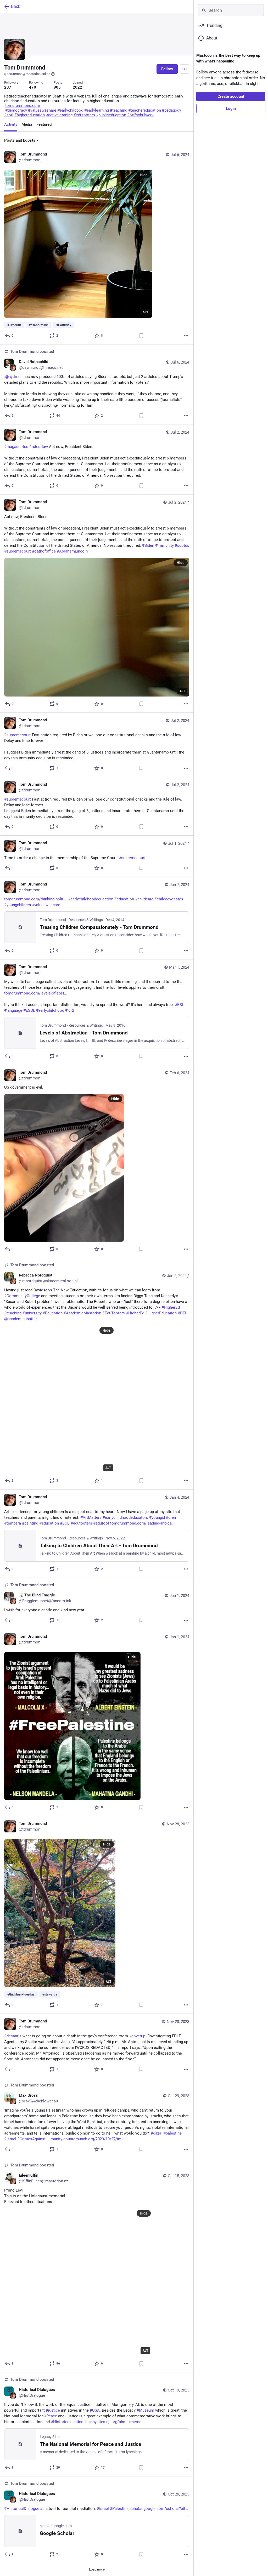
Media (27, 124)
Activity (11, 124)
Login (231, 108)
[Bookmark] (141, 336)
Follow (167, 69)
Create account (231, 96)
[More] (186, 336)
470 (33, 87)
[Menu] (185, 69)
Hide (144, 175)
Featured (44, 124)
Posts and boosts (20, 140)
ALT (145, 312)
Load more (97, 2569)
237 (8, 87)
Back (16, 6)
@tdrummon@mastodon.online (27, 74)
